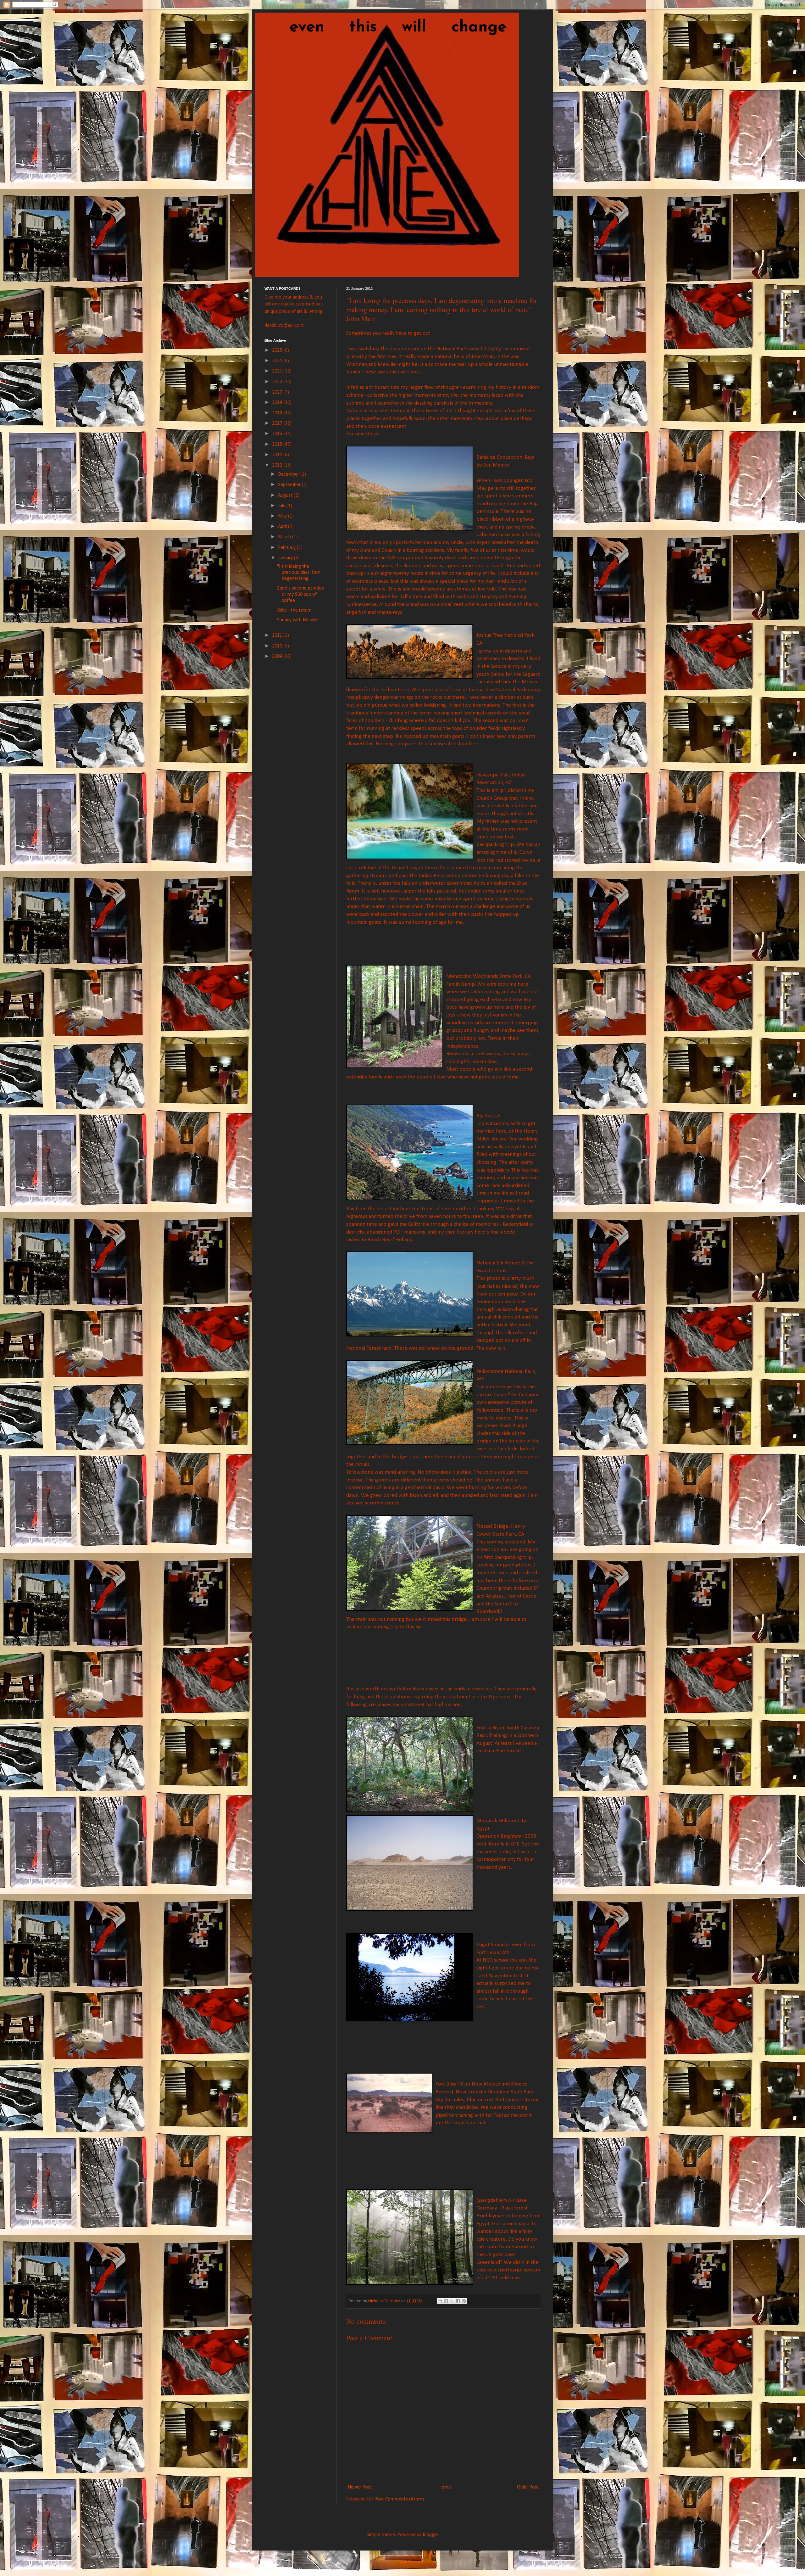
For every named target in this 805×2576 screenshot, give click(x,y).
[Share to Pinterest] (464, 2301)
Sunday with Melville (298, 620)
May (283, 516)
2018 (278, 413)
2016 (278, 434)
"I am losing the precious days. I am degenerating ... (299, 573)
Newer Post (360, 2487)
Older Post (528, 2487)
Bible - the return (294, 610)
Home (445, 2487)
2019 (278, 403)
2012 (278, 465)
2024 (278, 361)
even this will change (386, 28)
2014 (278, 455)
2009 (278, 657)
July (282, 506)
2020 (278, 392)
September (290, 485)
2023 (278, 371)
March (285, 537)
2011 (278, 636)
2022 (278, 382)
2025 (278, 350)
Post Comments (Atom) (399, 2499)
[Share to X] (452, 2301)
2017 (278, 423)
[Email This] (440, 2301)
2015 (278, 445)
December (289, 474)
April (283, 527)
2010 (278, 646)
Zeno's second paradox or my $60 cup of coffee (300, 594)
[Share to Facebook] (458, 2301)
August (286, 496)
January (286, 558)
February (287, 548)
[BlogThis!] (446, 2301)
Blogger (430, 2535)
